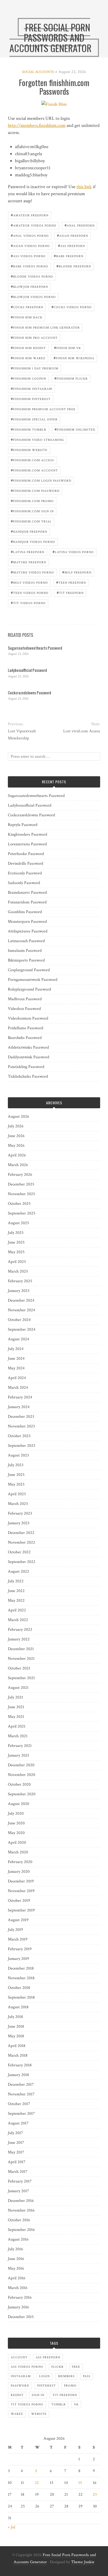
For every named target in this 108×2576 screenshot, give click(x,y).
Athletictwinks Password (28, 1047)
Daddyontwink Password (29, 1057)
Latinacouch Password (26, 941)
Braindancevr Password (27, 893)
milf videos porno (29, 582)
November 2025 (21, 1194)
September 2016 (21, 2230)
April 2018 (17, 2046)
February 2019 (20, 1949)
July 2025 (16, 1233)
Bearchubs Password (25, 1038)
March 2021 (18, 1736)
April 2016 (17, 2278)
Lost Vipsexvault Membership (22, 735)
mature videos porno (32, 572)
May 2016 (16, 2268)
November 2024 (21, 1310)
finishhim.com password (35, 490)
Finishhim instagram (31, 388)
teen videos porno (30, 592)
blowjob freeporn (29, 286)
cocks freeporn (27, 307)
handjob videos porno (33, 541)
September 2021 (21, 1678)
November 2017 (21, 2094)
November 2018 (21, 1978)
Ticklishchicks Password (28, 1076)
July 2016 (15, 2249)
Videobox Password (24, 1009)
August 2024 (18, 1339)
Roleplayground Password (29, 989)
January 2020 (19, 1872)
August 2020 (18, 1804)
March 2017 (18, 2172)
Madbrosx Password (25, 999)
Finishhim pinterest (31, 399)
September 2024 (22, 1329)
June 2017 (16, 2143)
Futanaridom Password (27, 902)
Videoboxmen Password (28, 1018)
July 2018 (15, 2017)
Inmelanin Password (25, 951)
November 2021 (21, 1659)
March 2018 (18, 2055)
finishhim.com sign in (32, 511)
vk (76, 2405)
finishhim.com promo (32, 501)
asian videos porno (30, 246)
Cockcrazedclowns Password (29, 693)
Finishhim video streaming (37, 439)
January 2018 (18, 2075)
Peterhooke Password (26, 854)
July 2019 (15, 1930)
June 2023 (16, 1475)
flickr (58, 2367)
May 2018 (16, 2036)
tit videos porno (28, 603)
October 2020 (19, 1784)
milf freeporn (77, 572)
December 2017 (21, 2085)
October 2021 (19, 1668)
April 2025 (17, 1262)
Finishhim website (29, 450)
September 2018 (21, 1997)
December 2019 (21, 1881)
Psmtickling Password (26, 1067)
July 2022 (16, 1581)
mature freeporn (28, 562)
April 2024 (17, 1378)
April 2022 (17, 1610)
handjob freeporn (29, 531)
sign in (38, 2395)
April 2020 (17, 1843)
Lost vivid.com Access (82, 731)
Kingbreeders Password (28, 834)
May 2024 (16, 1368)
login (44, 2376)
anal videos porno (30, 235)
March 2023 (18, 1504)
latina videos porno (73, 552)
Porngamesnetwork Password (33, 980)
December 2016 (21, 2201)
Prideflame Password (26, 1028)
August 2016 (18, 2239)
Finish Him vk (67, 348)
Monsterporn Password (27, 922)
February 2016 (20, 2297)
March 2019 (18, 1939)
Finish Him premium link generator (45, 327)
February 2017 (20, 2181)
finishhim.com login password (41, 480)
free (76, 2367)
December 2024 (21, 1300)
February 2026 (20, 1175)
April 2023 (17, 1494)
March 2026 (18, 1165)
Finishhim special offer (34, 419)
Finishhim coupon (28, 378)
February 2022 (20, 1630)
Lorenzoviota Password (27, 844)
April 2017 (17, 2162)
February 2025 (20, 1281)
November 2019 (21, 1891)
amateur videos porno (34, 225)
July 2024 (16, 1349)
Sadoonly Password (24, 883)
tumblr (59, 2405)
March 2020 (18, 1852)
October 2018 (19, 1988)
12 (37, 2483)
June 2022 (16, 1591)
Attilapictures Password (28, 931)
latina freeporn (28, 552)
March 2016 (18, 2288)
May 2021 (16, 1717)
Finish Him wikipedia (74, 358)
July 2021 (15, 1697)
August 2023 (18, 1455)
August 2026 (18, 1117)
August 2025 (18, 1223)
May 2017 (16, 2152)
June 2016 (16, 2259)
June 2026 (16, 1136)
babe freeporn (69, 256)
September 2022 (22, 1562)
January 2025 (19, 1291)
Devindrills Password (26, 864)
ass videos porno (28, 256)
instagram (21, 2376)
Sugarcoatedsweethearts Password (35, 648)
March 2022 (18, 1620)
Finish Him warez (28, 358)
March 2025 (18, 1271)
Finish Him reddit (28, 348)
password (20, 2386)
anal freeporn (80, 225)
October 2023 (19, 1436)
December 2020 (21, 1765)
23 (95, 2495)
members (66, 2376)
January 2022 (19, 1639)
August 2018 (18, 2007)
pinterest (47, 2386)
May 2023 (16, 1484)
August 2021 (18, 1688)
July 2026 (16, 1126)
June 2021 (16, 1707)
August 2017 (18, 2123)
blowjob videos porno (33, 297)
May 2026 (16, 1146)
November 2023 (21, 1426)
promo (70, 2386)
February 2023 (20, 1513)
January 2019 (18, 1959)
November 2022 (21, 1542)
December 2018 (21, 1968)
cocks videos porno (72, 307)
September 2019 (21, 1910)
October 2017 (19, 2104)
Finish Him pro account (34, 337)
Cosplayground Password (29, 970)
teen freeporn (71, 582)
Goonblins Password (25, 912)
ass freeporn (71, 246)
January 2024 (19, 1407)
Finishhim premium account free (43, 409)
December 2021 (21, 1649)
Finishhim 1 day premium (35, 368)
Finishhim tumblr (29, 429)
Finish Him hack (27, 317)
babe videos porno (29, 266)
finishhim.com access (32, 460)
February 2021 (20, 1746)
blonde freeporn (74, 266)
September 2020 (22, 1794)
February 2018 (20, 2065)
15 (80, 2483)
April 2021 (17, 1726)
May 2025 (16, 1252)
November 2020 (21, 1775)
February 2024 (20, 1397)
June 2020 (16, 1823)
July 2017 (15, 2133)
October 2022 (19, 1552)
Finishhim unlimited (75, 429)
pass (87, 2376)
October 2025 (19, 1204)
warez (17, 2414)
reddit (17, 2395)
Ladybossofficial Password (27, 670)
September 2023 (21, 1446)
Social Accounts (38, 72)
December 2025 (21, 1184)
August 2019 (18, 1920)
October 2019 (19, 1901)
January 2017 (18, 2191)
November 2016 (21, 2210)
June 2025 (16, 1242)
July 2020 (16, 1813)
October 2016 (19, 2220)
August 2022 (18, 1571)
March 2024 (18, 1388)
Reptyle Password (23, 825)
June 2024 (16, 1359)
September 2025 (22, 1213)
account (19, 2357)
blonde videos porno (32, 276)
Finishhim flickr (71, 378)
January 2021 (18, 1755)
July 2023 (16, 1465)
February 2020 (20, 1862)
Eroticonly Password (25, 873)
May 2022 (16, 1601)
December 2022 (21, 1533)
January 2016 (18, 2307)
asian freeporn (72, 235)
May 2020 (16, 1833)
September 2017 (21, 2114)
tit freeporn (70, 592)
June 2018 (16, 2026)
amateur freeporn (30, 215)
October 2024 (19, 1320)
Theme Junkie (83, 2562)
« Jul (12, 2527)
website (39, 2414)
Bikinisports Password (26, 960)
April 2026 (17, 1155)
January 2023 (19, 1523)
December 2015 (21, 2317)
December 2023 (21, 1417)
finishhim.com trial (31, 521)
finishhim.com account (34, 470)
